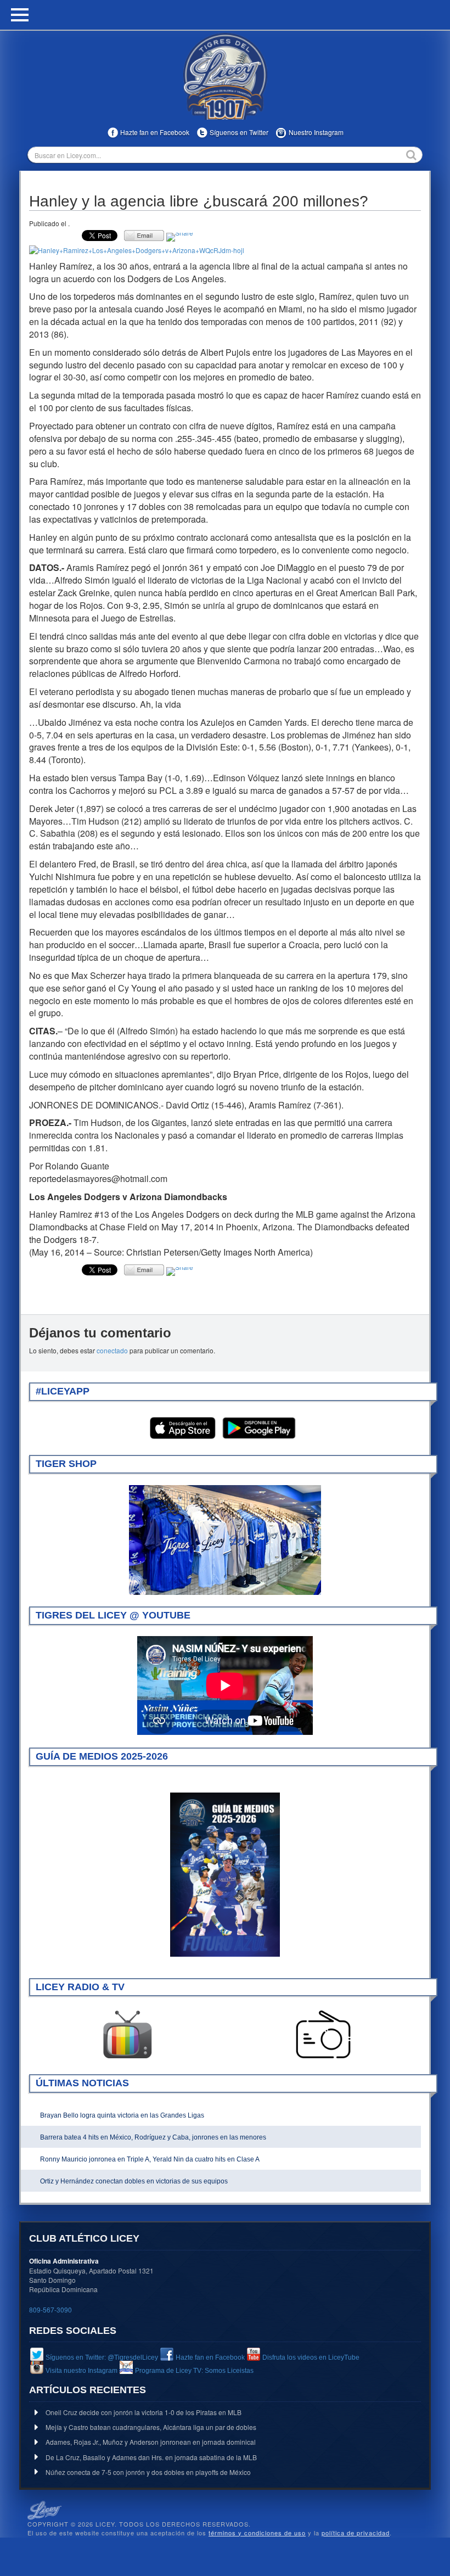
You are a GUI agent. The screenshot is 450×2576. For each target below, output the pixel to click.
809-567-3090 (50, 2309)
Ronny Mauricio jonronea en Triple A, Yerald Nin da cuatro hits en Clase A (150, 2159)
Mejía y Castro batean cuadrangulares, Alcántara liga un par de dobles (151, 2427)
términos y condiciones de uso (257, 2533)
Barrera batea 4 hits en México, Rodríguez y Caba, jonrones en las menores (153, 2137)
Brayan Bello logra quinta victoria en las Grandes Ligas (122, 2115)
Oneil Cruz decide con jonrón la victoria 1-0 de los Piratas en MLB (144, 2412)
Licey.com (225, 76)
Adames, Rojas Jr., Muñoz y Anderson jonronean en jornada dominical (151, 2442)
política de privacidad (356, 2533)
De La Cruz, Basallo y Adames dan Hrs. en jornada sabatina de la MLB (151, 2457)
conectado (112, 1350)
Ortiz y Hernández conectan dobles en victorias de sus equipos (134, 2181)
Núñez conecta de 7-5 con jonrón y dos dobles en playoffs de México (148, 2472)
